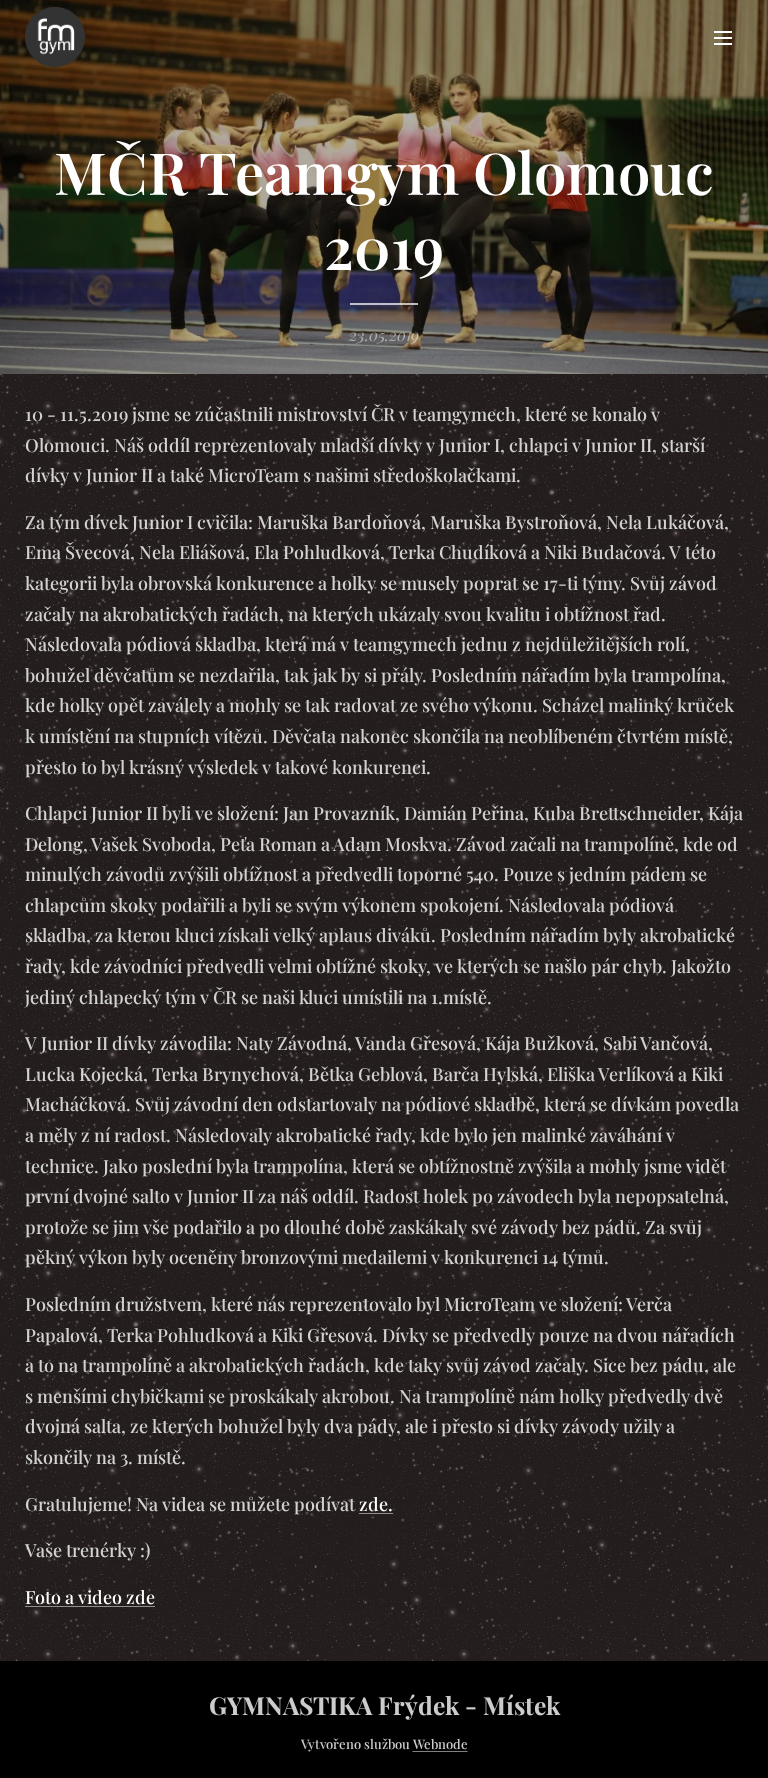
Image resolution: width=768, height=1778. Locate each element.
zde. (376, 1504)
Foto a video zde (90, 1597)
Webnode (440, 1743)
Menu (723, 37)
